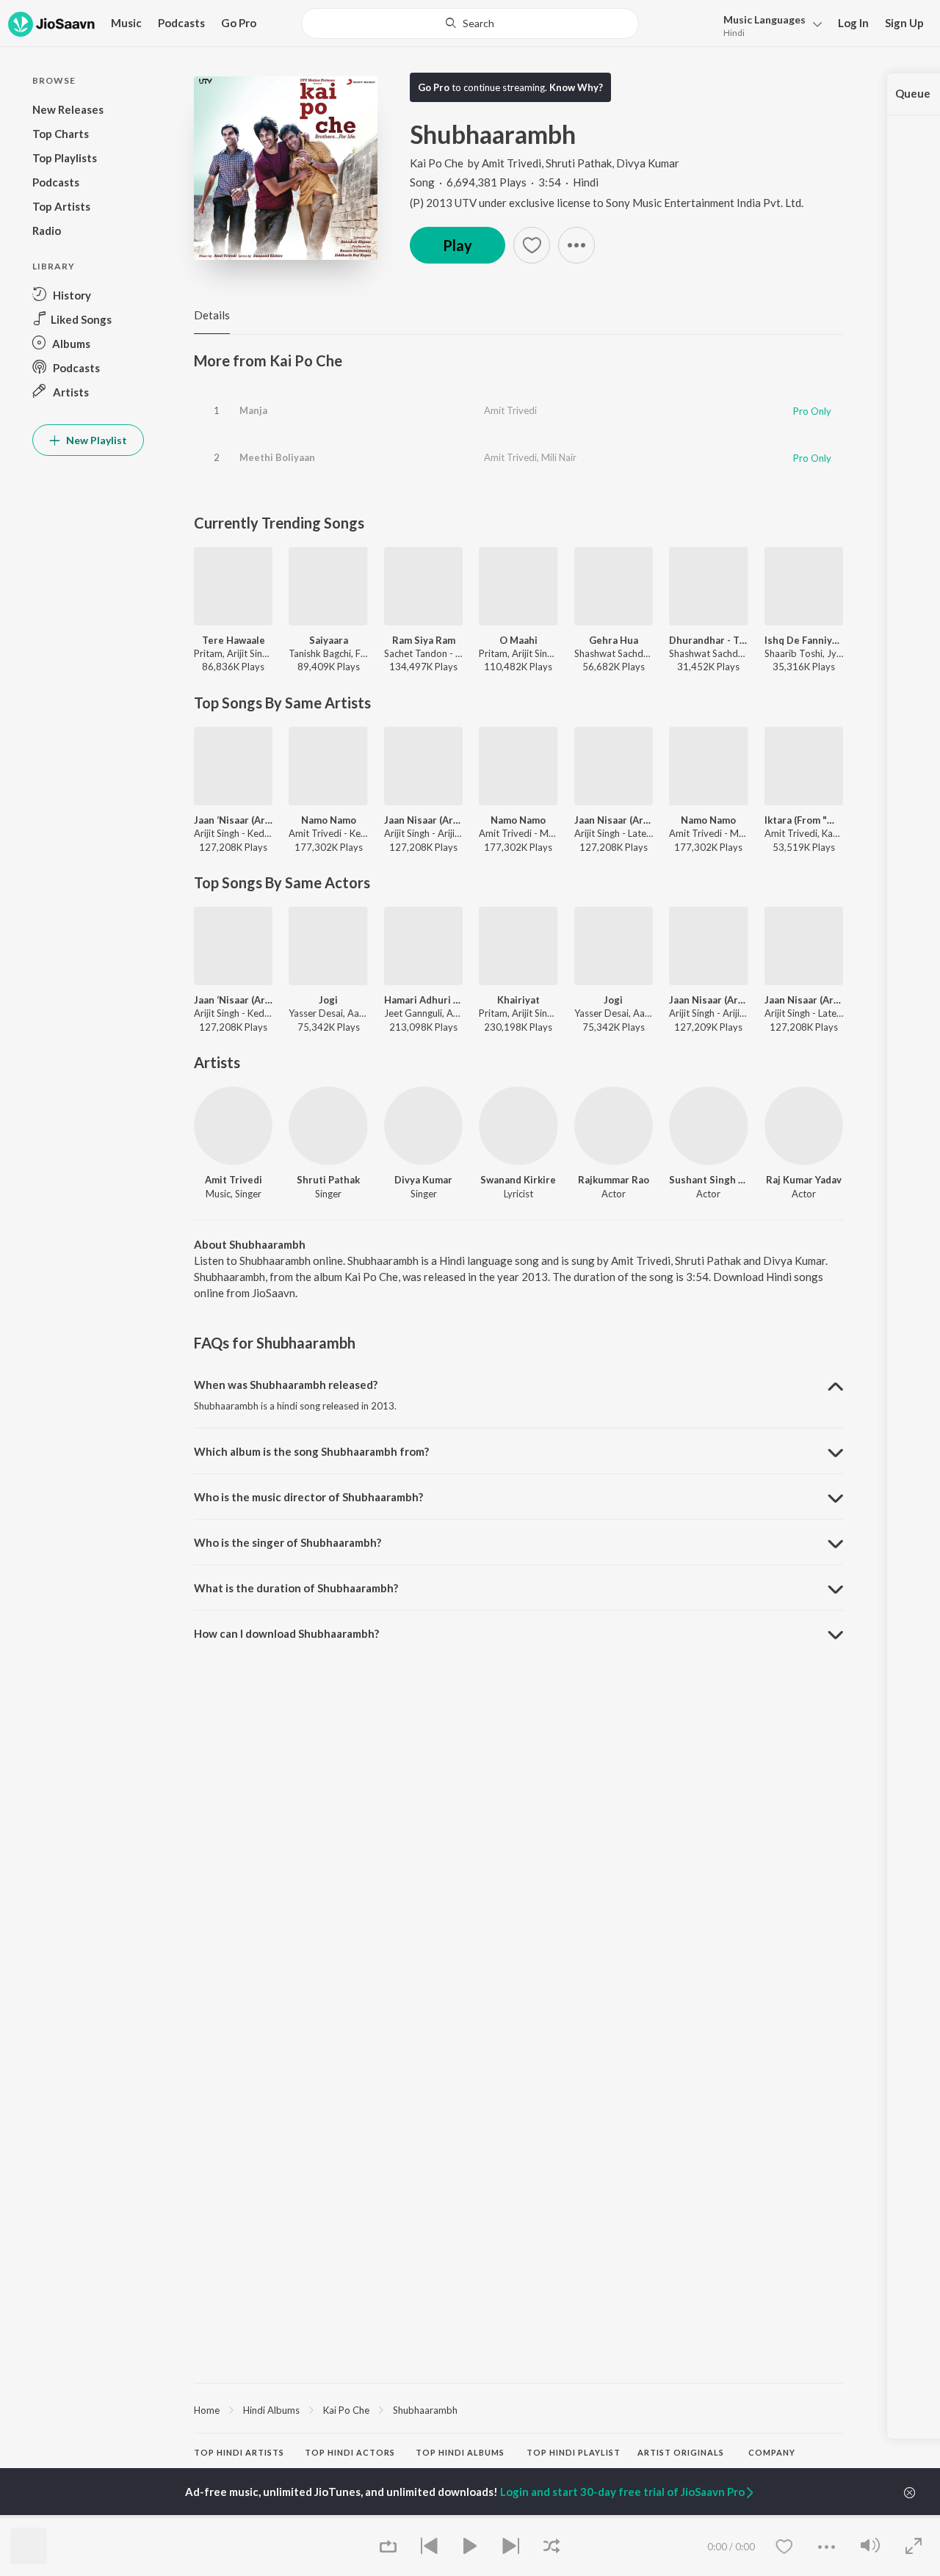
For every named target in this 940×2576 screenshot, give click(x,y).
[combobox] (470, 23)
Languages (764, 19)
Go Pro (239, 23)
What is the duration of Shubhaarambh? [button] (296, 1588)
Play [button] (458, 245)
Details (212, 315)
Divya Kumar (648, 163)
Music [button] (126, 23)
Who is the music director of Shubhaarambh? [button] (308, 1497)
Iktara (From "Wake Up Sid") (804, 820)
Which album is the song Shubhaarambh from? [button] (311, 1451)
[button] (769, 25)
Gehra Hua (614, 640)
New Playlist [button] (95, 440)
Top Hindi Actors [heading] (350, 2452)
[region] (518, 2409)
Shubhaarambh (425, 2410)
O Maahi (518, 640)
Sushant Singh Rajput (708, 1180)
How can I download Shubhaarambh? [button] (286, 1633)
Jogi (328, 1000)
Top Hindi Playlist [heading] (574, 2452)
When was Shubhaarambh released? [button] (286, 1385)
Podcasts (181, 23)
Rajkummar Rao (614, 1180)
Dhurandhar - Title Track (708, 640)
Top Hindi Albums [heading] (460, 2452)
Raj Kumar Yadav (804, 1180)
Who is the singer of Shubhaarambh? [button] (288, 1542)
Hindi (734, 33)
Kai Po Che (437, 163)
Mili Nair (559, 457)
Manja (253, 410)
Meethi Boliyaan (277, 457)
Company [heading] (772, 2452)
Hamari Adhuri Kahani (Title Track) (423, 1000)
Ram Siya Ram (424, 640)
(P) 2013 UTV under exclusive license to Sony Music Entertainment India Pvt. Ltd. (607, 203)
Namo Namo (329, 820)
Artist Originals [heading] (681, 2452)
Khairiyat (518, 1000)
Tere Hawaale (234, 640)
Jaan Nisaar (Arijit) (423, 820)
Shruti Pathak (579, 163)
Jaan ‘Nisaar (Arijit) (233, 820)
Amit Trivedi (511, 163)
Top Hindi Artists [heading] (239, 2452)
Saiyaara (329, 640)
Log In (853, 23)
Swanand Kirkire (518, 1180)
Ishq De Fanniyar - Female (804, 640)
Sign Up (904, 23)
